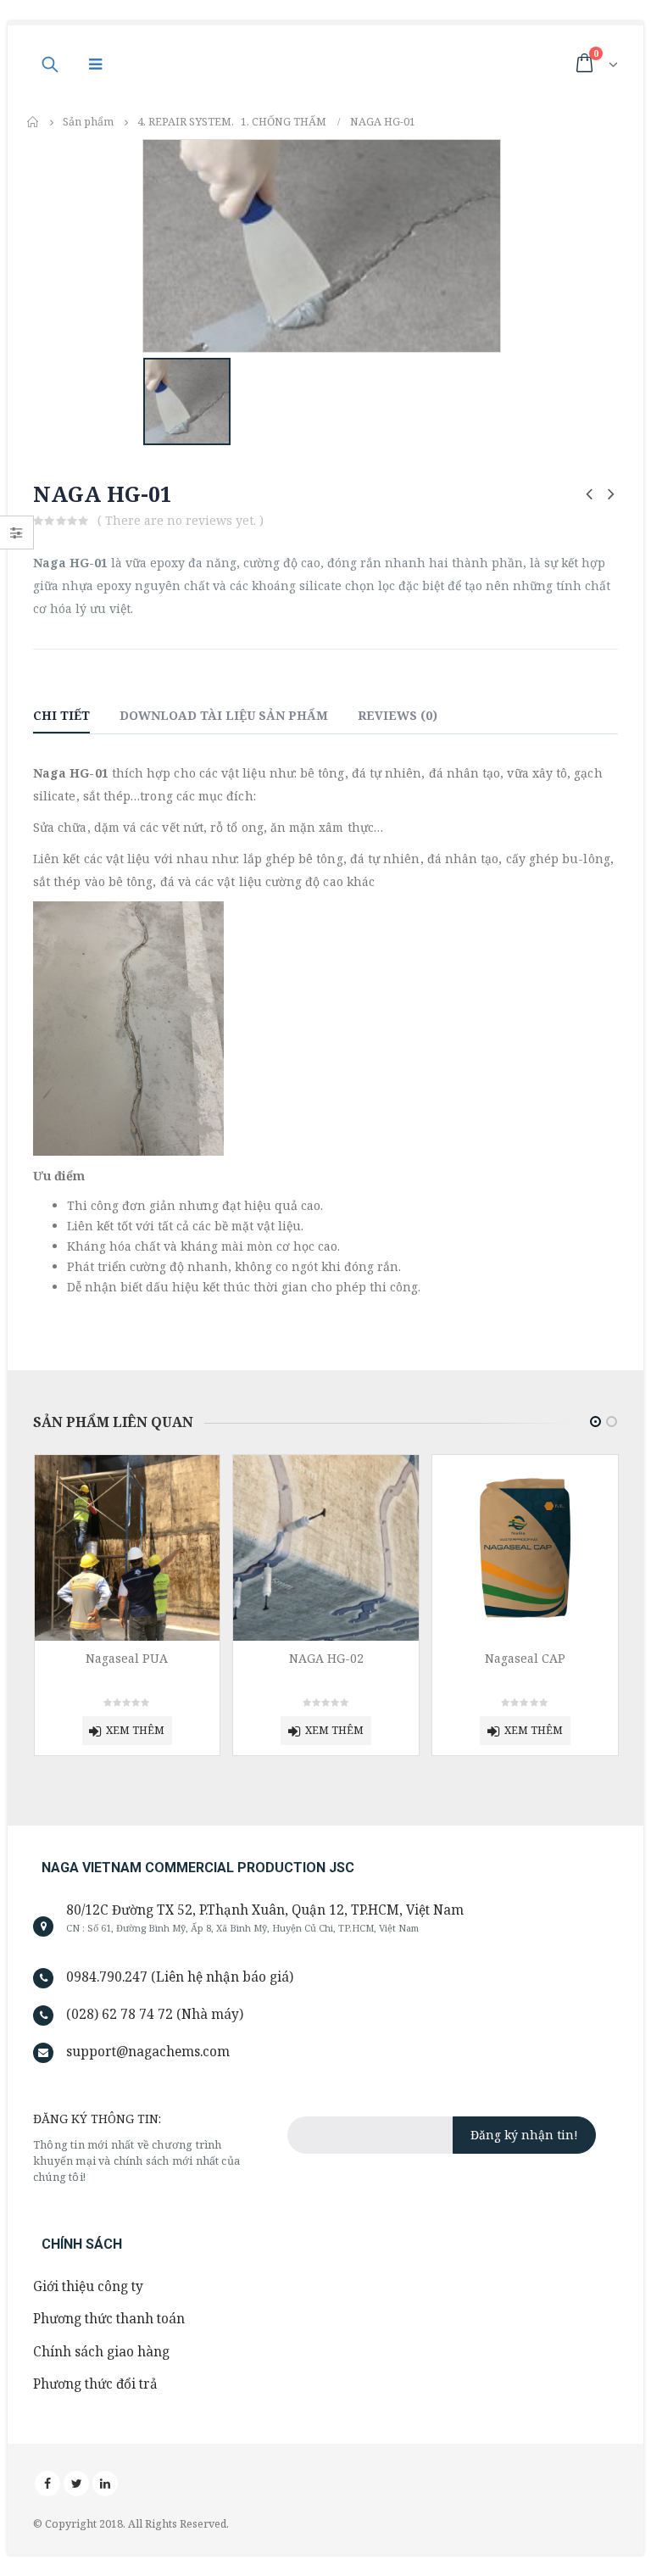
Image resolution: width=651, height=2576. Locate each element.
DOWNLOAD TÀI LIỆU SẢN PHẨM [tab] (224, 715)
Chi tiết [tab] (61, 715)
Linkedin (105, 2484)
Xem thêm (135, 1730)
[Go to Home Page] (33, 122)
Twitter (76, 2484)
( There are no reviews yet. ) (181, 520)
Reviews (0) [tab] (398, 715)
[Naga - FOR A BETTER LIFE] (294, 63)
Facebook (47, 2484)
